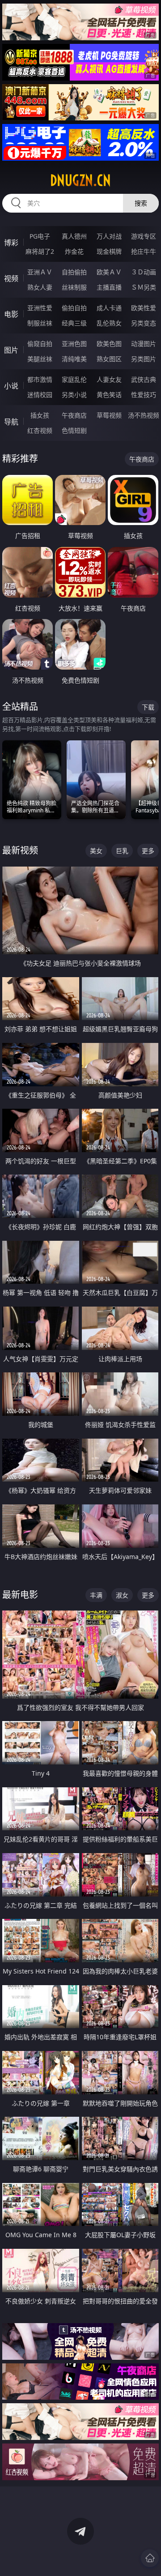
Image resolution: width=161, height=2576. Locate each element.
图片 (11, 350)
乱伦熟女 (109, 323)
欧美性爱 (144, 308)
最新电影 (20, 1595)
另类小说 (74, 395)
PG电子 (40, 236)
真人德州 (74, 236)
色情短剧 (74, 430)
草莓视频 (109, 415)
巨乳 (122, 851)
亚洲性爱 (40, 308)
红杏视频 (40, 430)
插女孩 (40, 415)
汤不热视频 (144, 415)
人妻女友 (109, 379)
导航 (11, 422)
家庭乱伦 (74, 379)
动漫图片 (144, 344)
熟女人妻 (40, 287)
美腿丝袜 (40, 359)
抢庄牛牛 (144, 251)
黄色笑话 (109, 395)
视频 (11, 278)
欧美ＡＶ (109, 272)
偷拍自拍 (74, 308)
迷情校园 (40, 395)
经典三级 (74, 323)
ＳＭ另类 (144, 287)
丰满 (96, 1595)
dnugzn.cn (80, 180)
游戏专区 (144, 236)
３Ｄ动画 (144, 272)
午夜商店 (74, 415)
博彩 (11, 243)
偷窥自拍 (40, 344)
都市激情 (40, 379)
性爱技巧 (144, 395)
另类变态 (144, 323)
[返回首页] (150, 2558)
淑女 (122, 1595)
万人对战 (109, 236)
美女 (96, 851)
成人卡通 (109, 308)
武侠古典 (144, 379)
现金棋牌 (109, 251)
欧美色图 (109, 344)
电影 (11, 314)
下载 (148, 707)
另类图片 (144, 359)
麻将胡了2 (40, 251)
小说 (11, 386)
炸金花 (74, 251)
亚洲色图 (74, 344)
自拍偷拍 (74, 272)
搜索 (141, 203)
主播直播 (109, 287)
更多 (148, 851)
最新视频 (20, 850)
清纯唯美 (74, 359)
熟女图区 (109, 359)
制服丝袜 (40, 323)
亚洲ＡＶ (40, 272)
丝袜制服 (74, 287)
